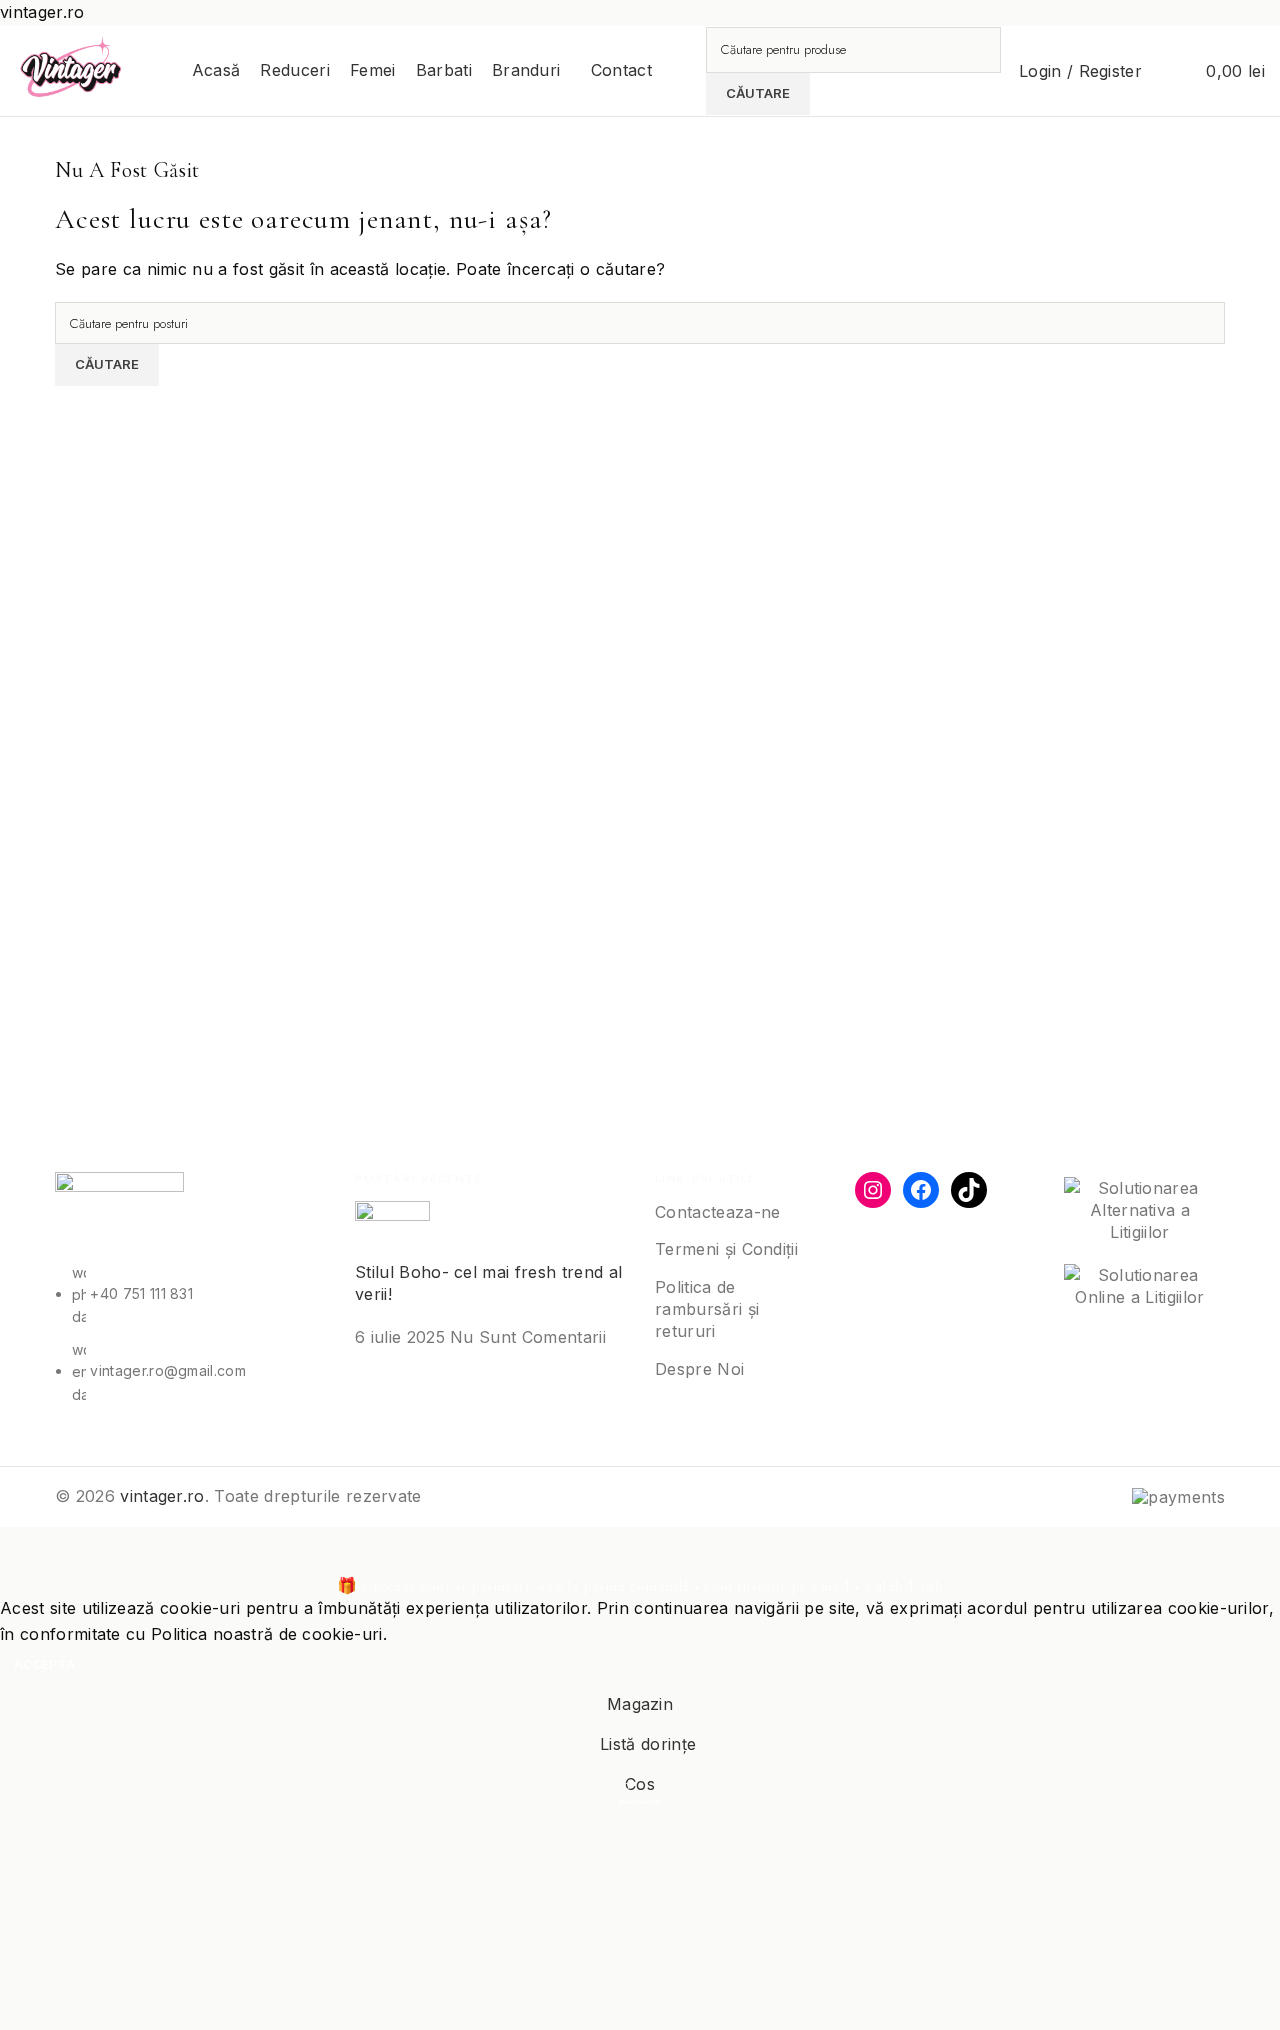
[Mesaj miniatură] (392, 1229)
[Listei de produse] (1170, 71)
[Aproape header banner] (25, 1552)
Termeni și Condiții (726, 1249)
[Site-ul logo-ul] (71, 69)
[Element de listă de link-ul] (190, 1299)
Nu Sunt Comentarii (528, 1337)
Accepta (44, 1664)
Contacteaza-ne (717, 1212)
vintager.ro (162, 1496)
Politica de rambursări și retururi (707, 1309)
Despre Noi (699, 1369)
